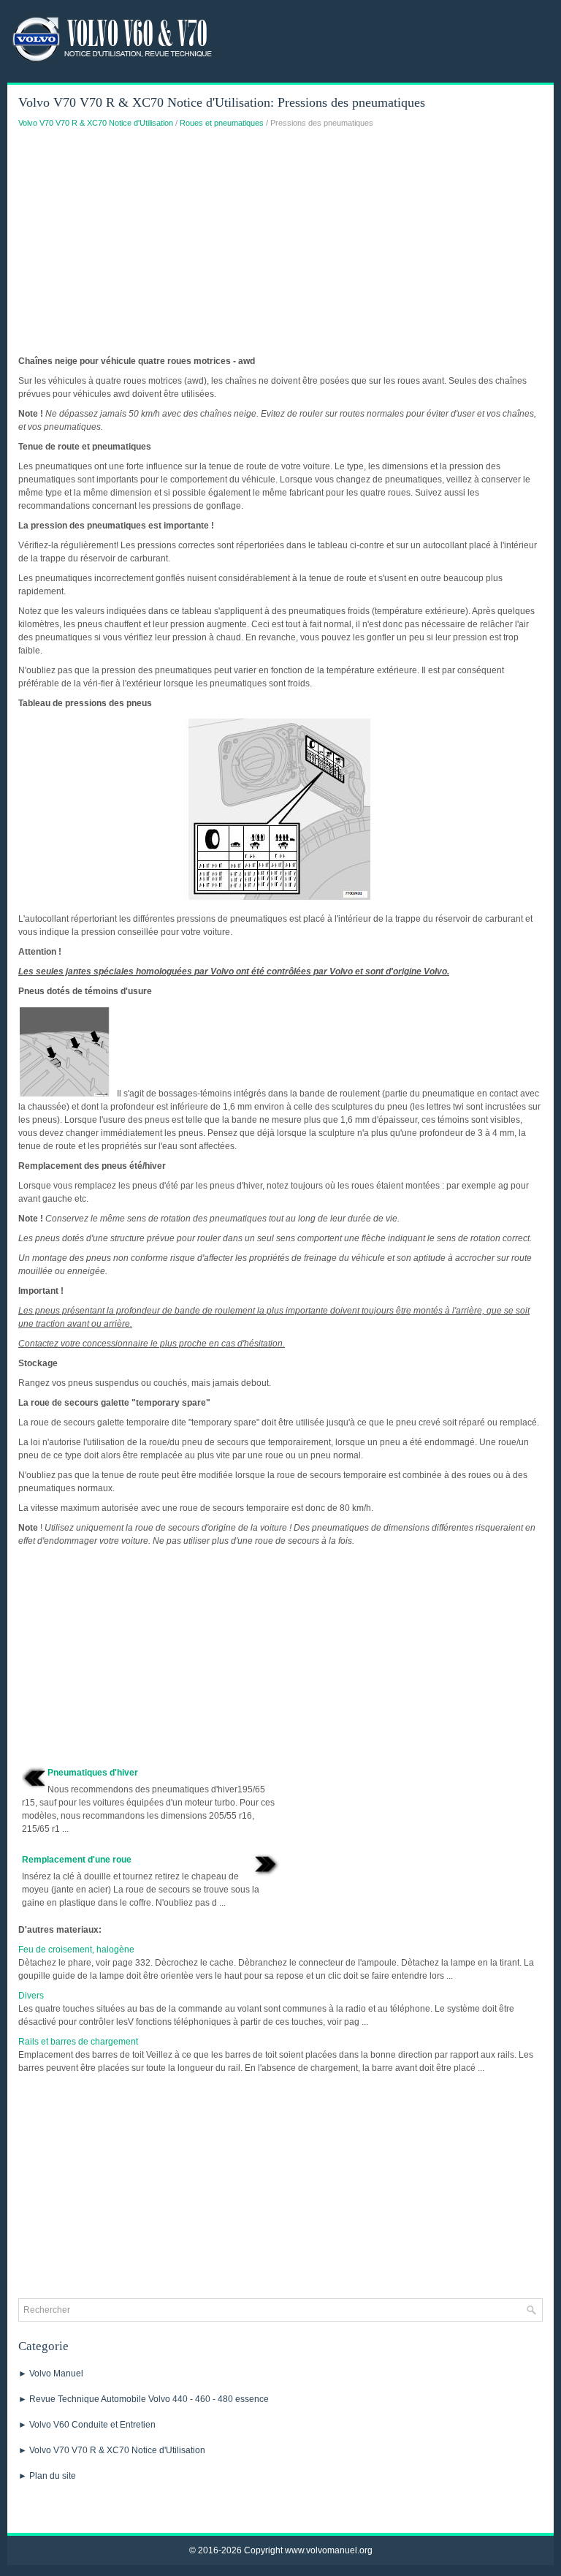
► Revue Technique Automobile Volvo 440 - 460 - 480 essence (144, 2399)
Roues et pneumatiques (222, 123)
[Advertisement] (280, 246)
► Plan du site (47, 2476)
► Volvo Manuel (51, 2374)
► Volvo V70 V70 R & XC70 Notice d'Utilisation (112, 2450)
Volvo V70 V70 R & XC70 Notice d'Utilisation (96, 123)
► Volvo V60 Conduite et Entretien (87, 2425)
